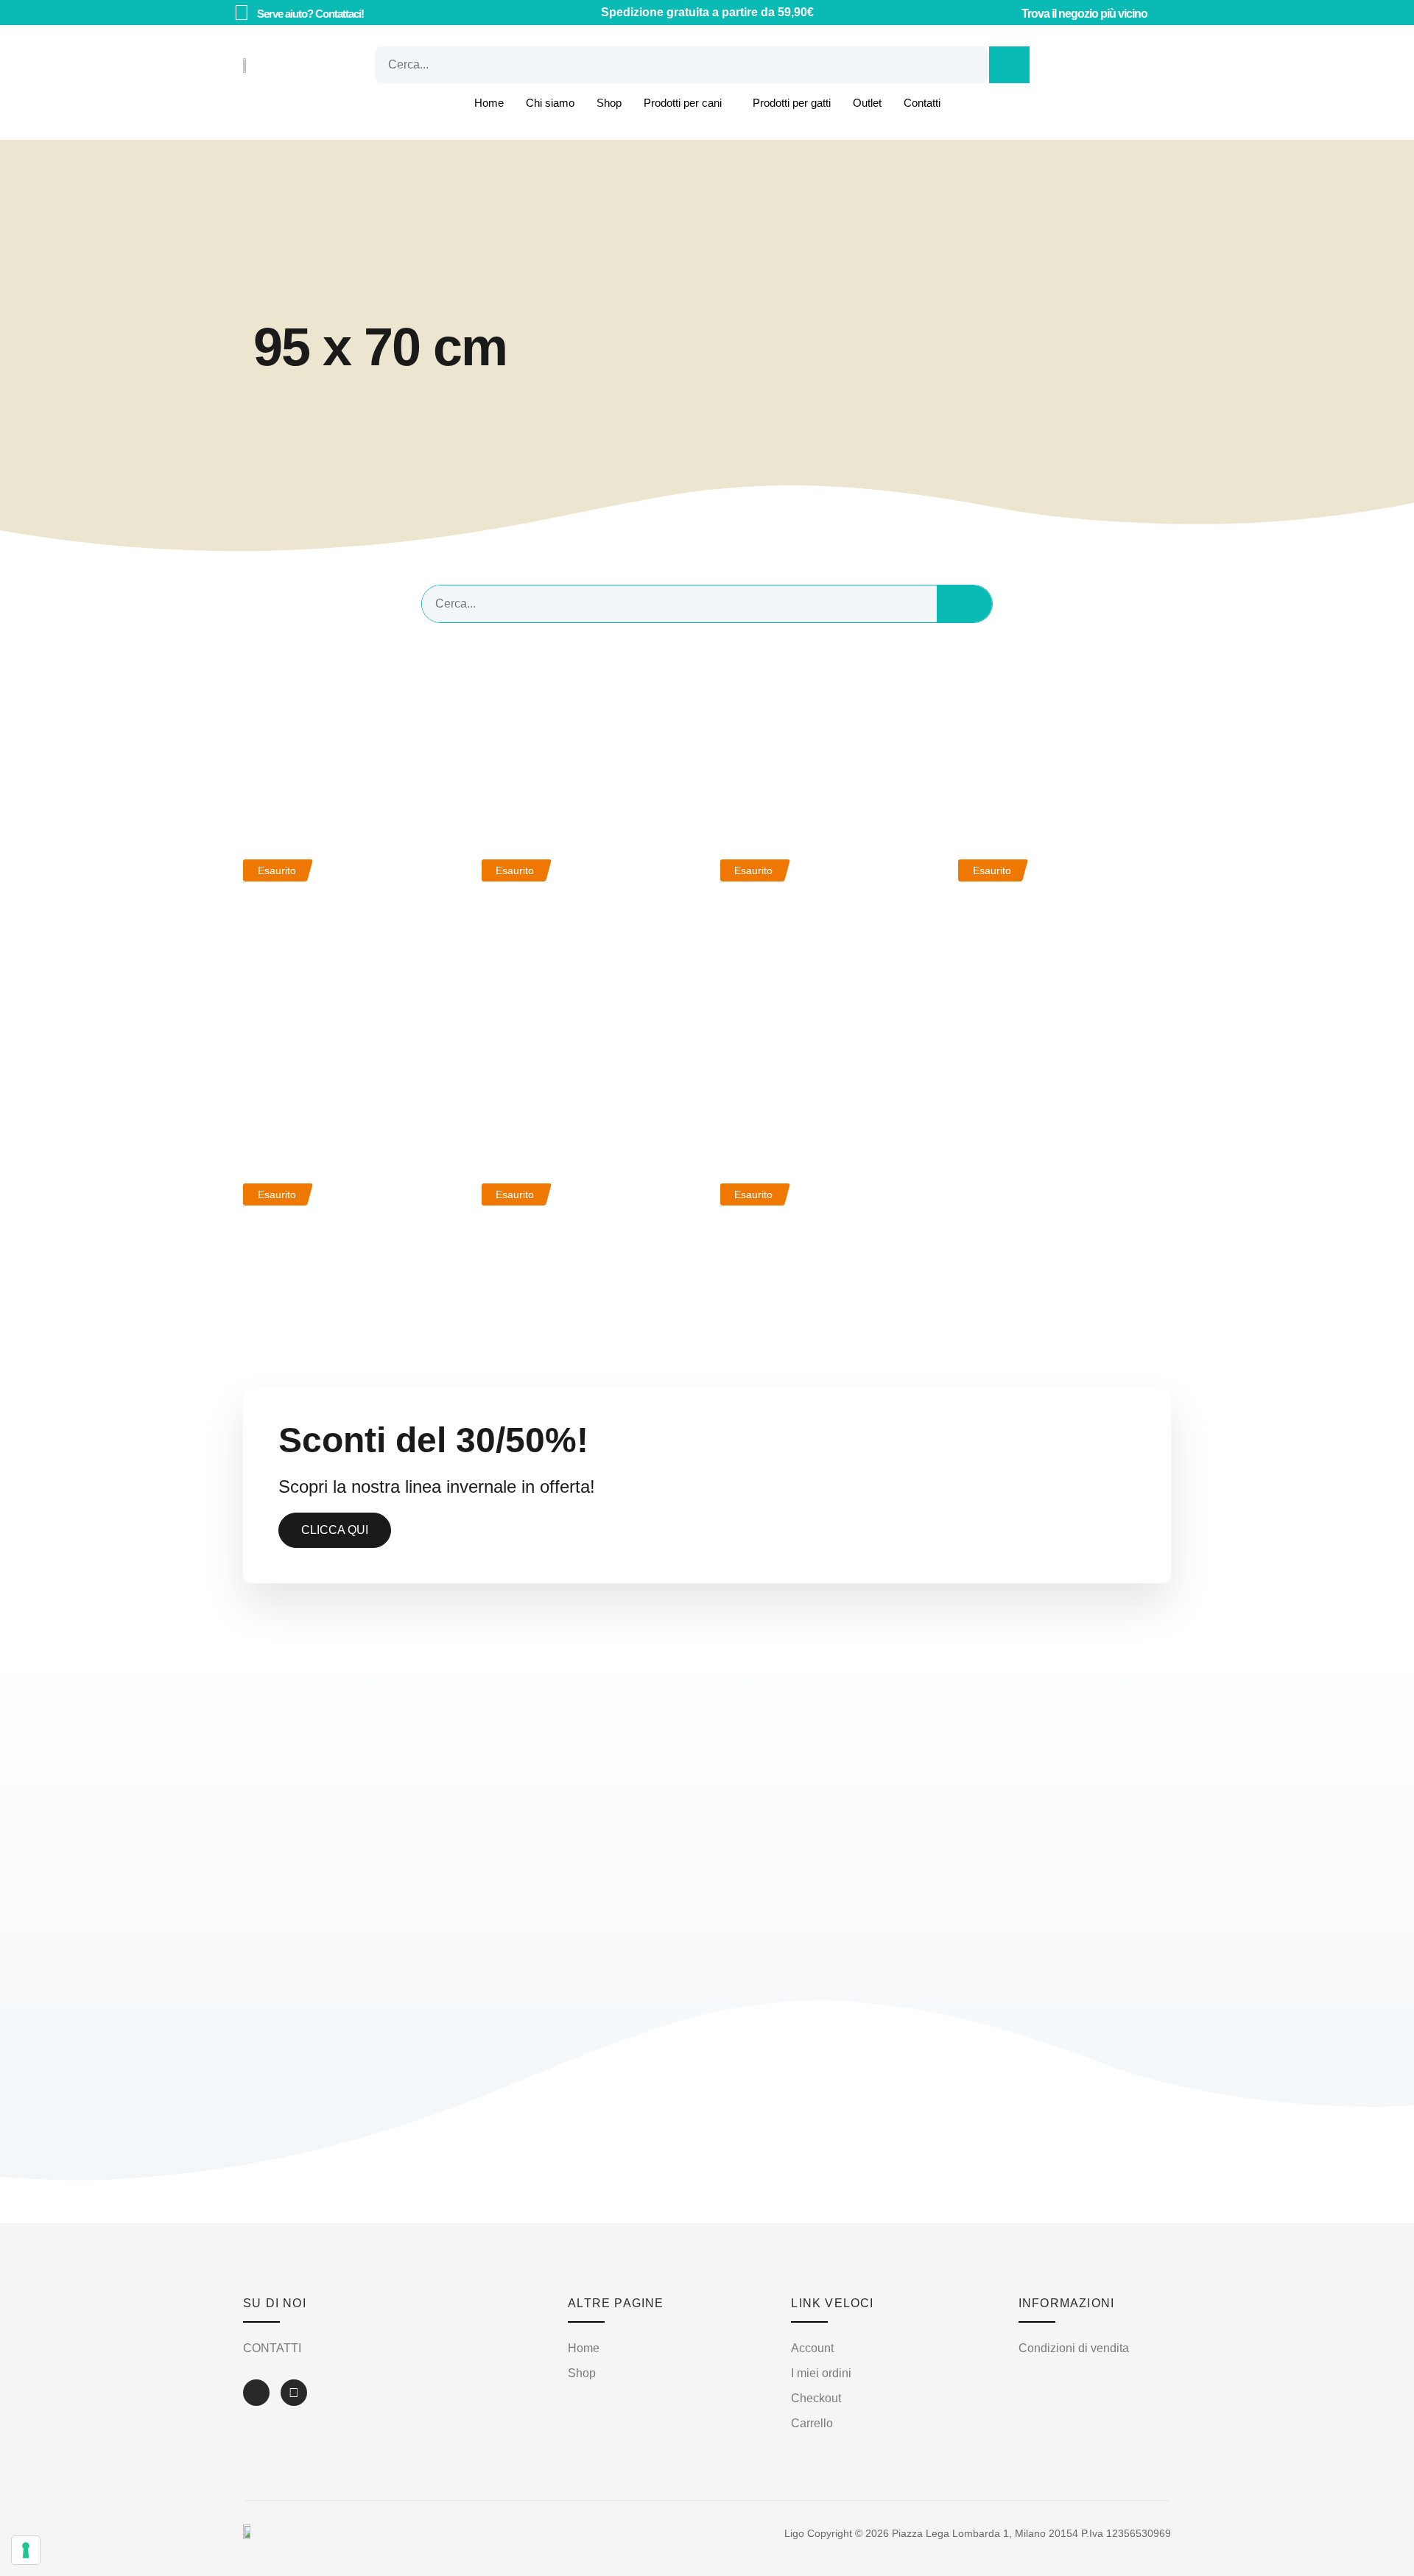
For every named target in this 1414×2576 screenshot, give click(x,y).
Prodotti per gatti (792, 103)
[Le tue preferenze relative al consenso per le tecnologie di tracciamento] (26, 2550)
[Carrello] (1074, 65)
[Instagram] (294, 2393)
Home (489, 103)
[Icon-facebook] (256, 2393)
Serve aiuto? (310, 14)
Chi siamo (550, 103)
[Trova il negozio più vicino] (1007, 13)
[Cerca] (1009, 65)
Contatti (922, 103)
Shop (609, 103)
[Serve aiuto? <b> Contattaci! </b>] (241, 13)
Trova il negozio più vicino (1084, 14)
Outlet (867, 103)
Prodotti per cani (683, 103)
